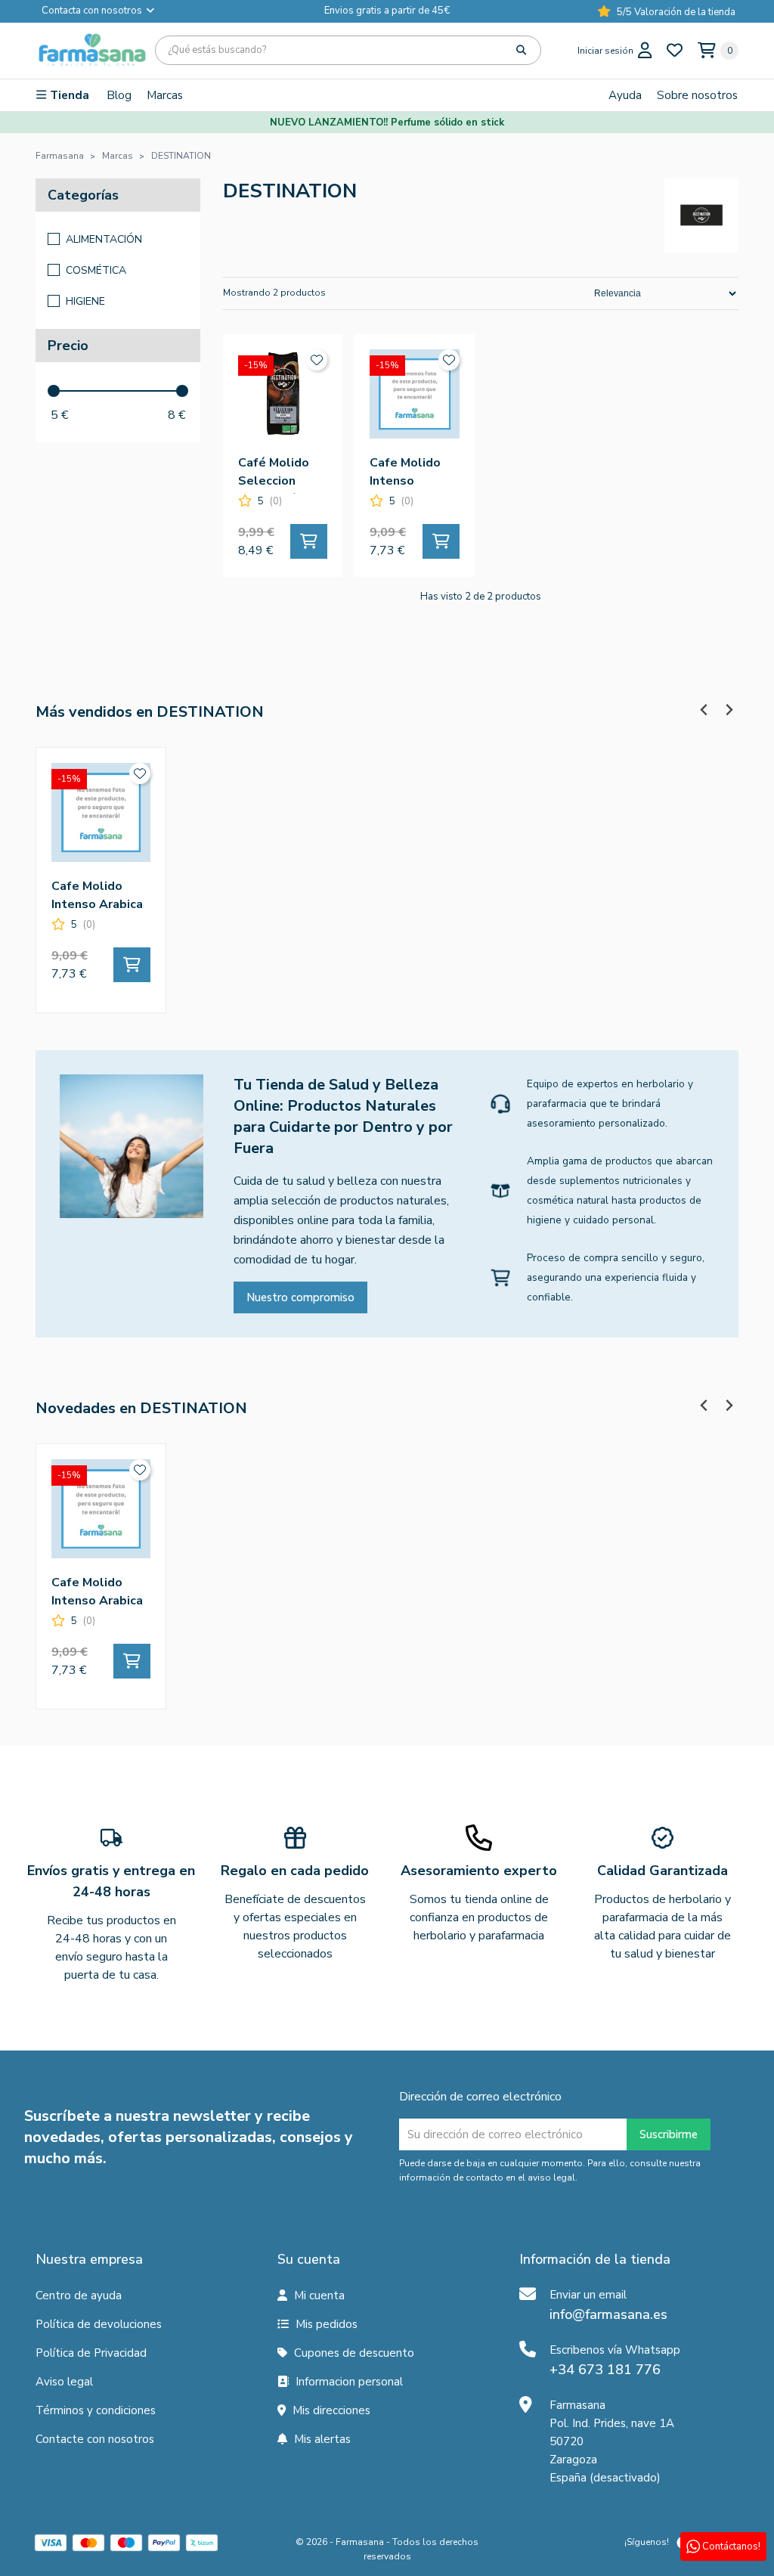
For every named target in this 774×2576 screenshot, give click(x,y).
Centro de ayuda (79, 2295)
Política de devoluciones (99, 2324)
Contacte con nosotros (95, 2439)
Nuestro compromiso (300, 1297)
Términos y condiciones (96, 2410)
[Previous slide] (704, 710)
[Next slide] (728, 710)
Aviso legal (64, 2382)
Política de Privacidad (91, 2353)
